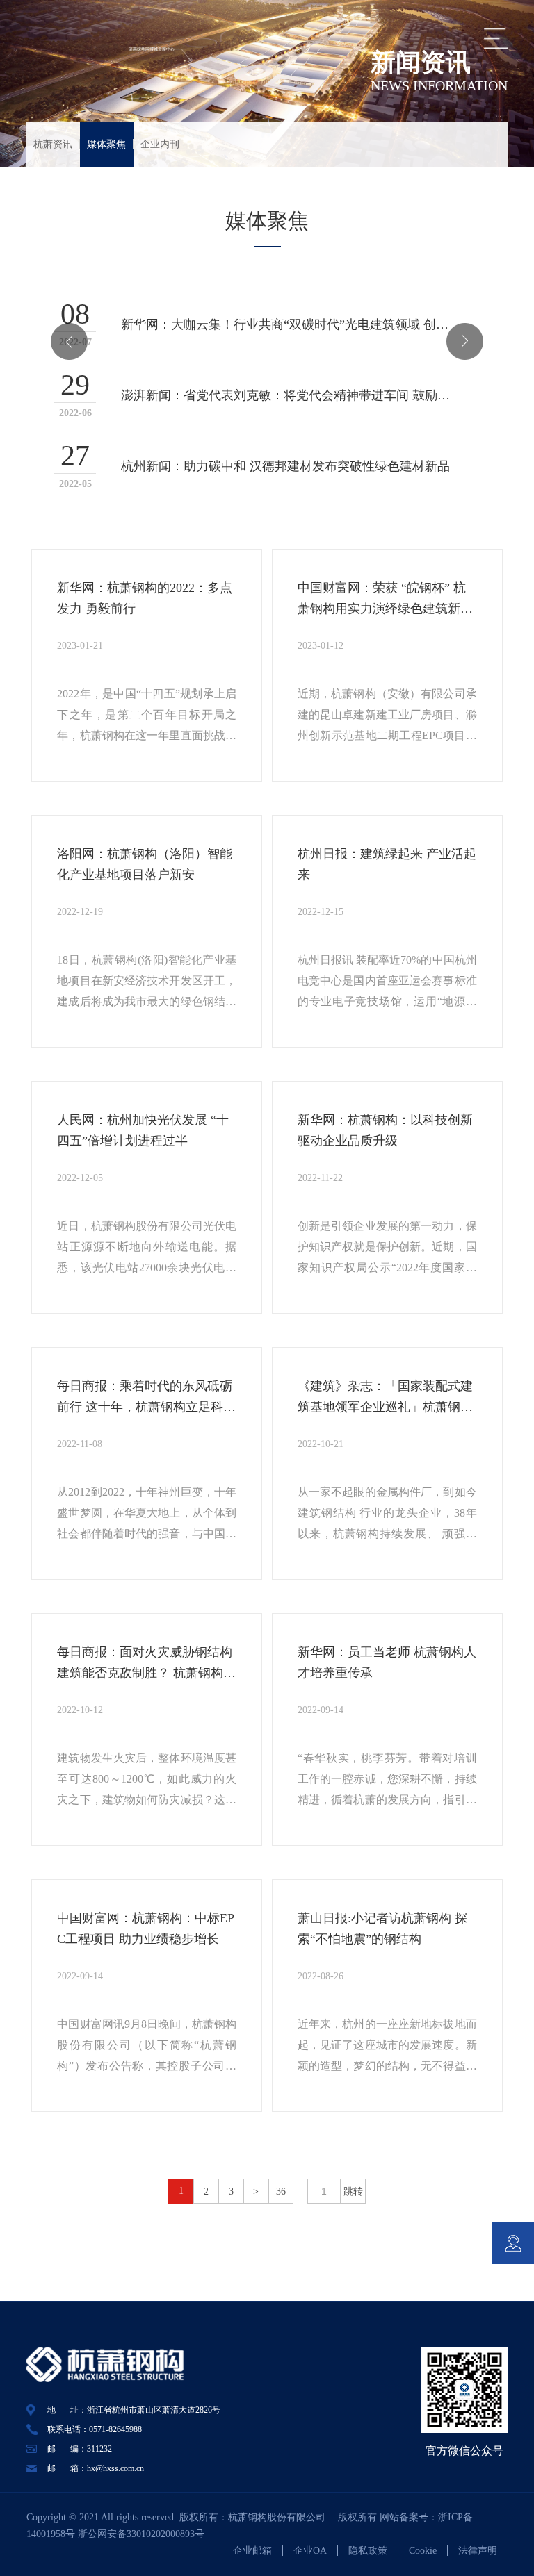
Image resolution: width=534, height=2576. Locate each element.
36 (281, 2191)
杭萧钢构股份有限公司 (282, 2517)
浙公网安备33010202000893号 (141, 2534)
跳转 (353, 2191)
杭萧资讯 (53, 144)
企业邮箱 (252, 2551)
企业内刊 (160, 144)
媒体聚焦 (106, 144)
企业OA (310, 2551)
